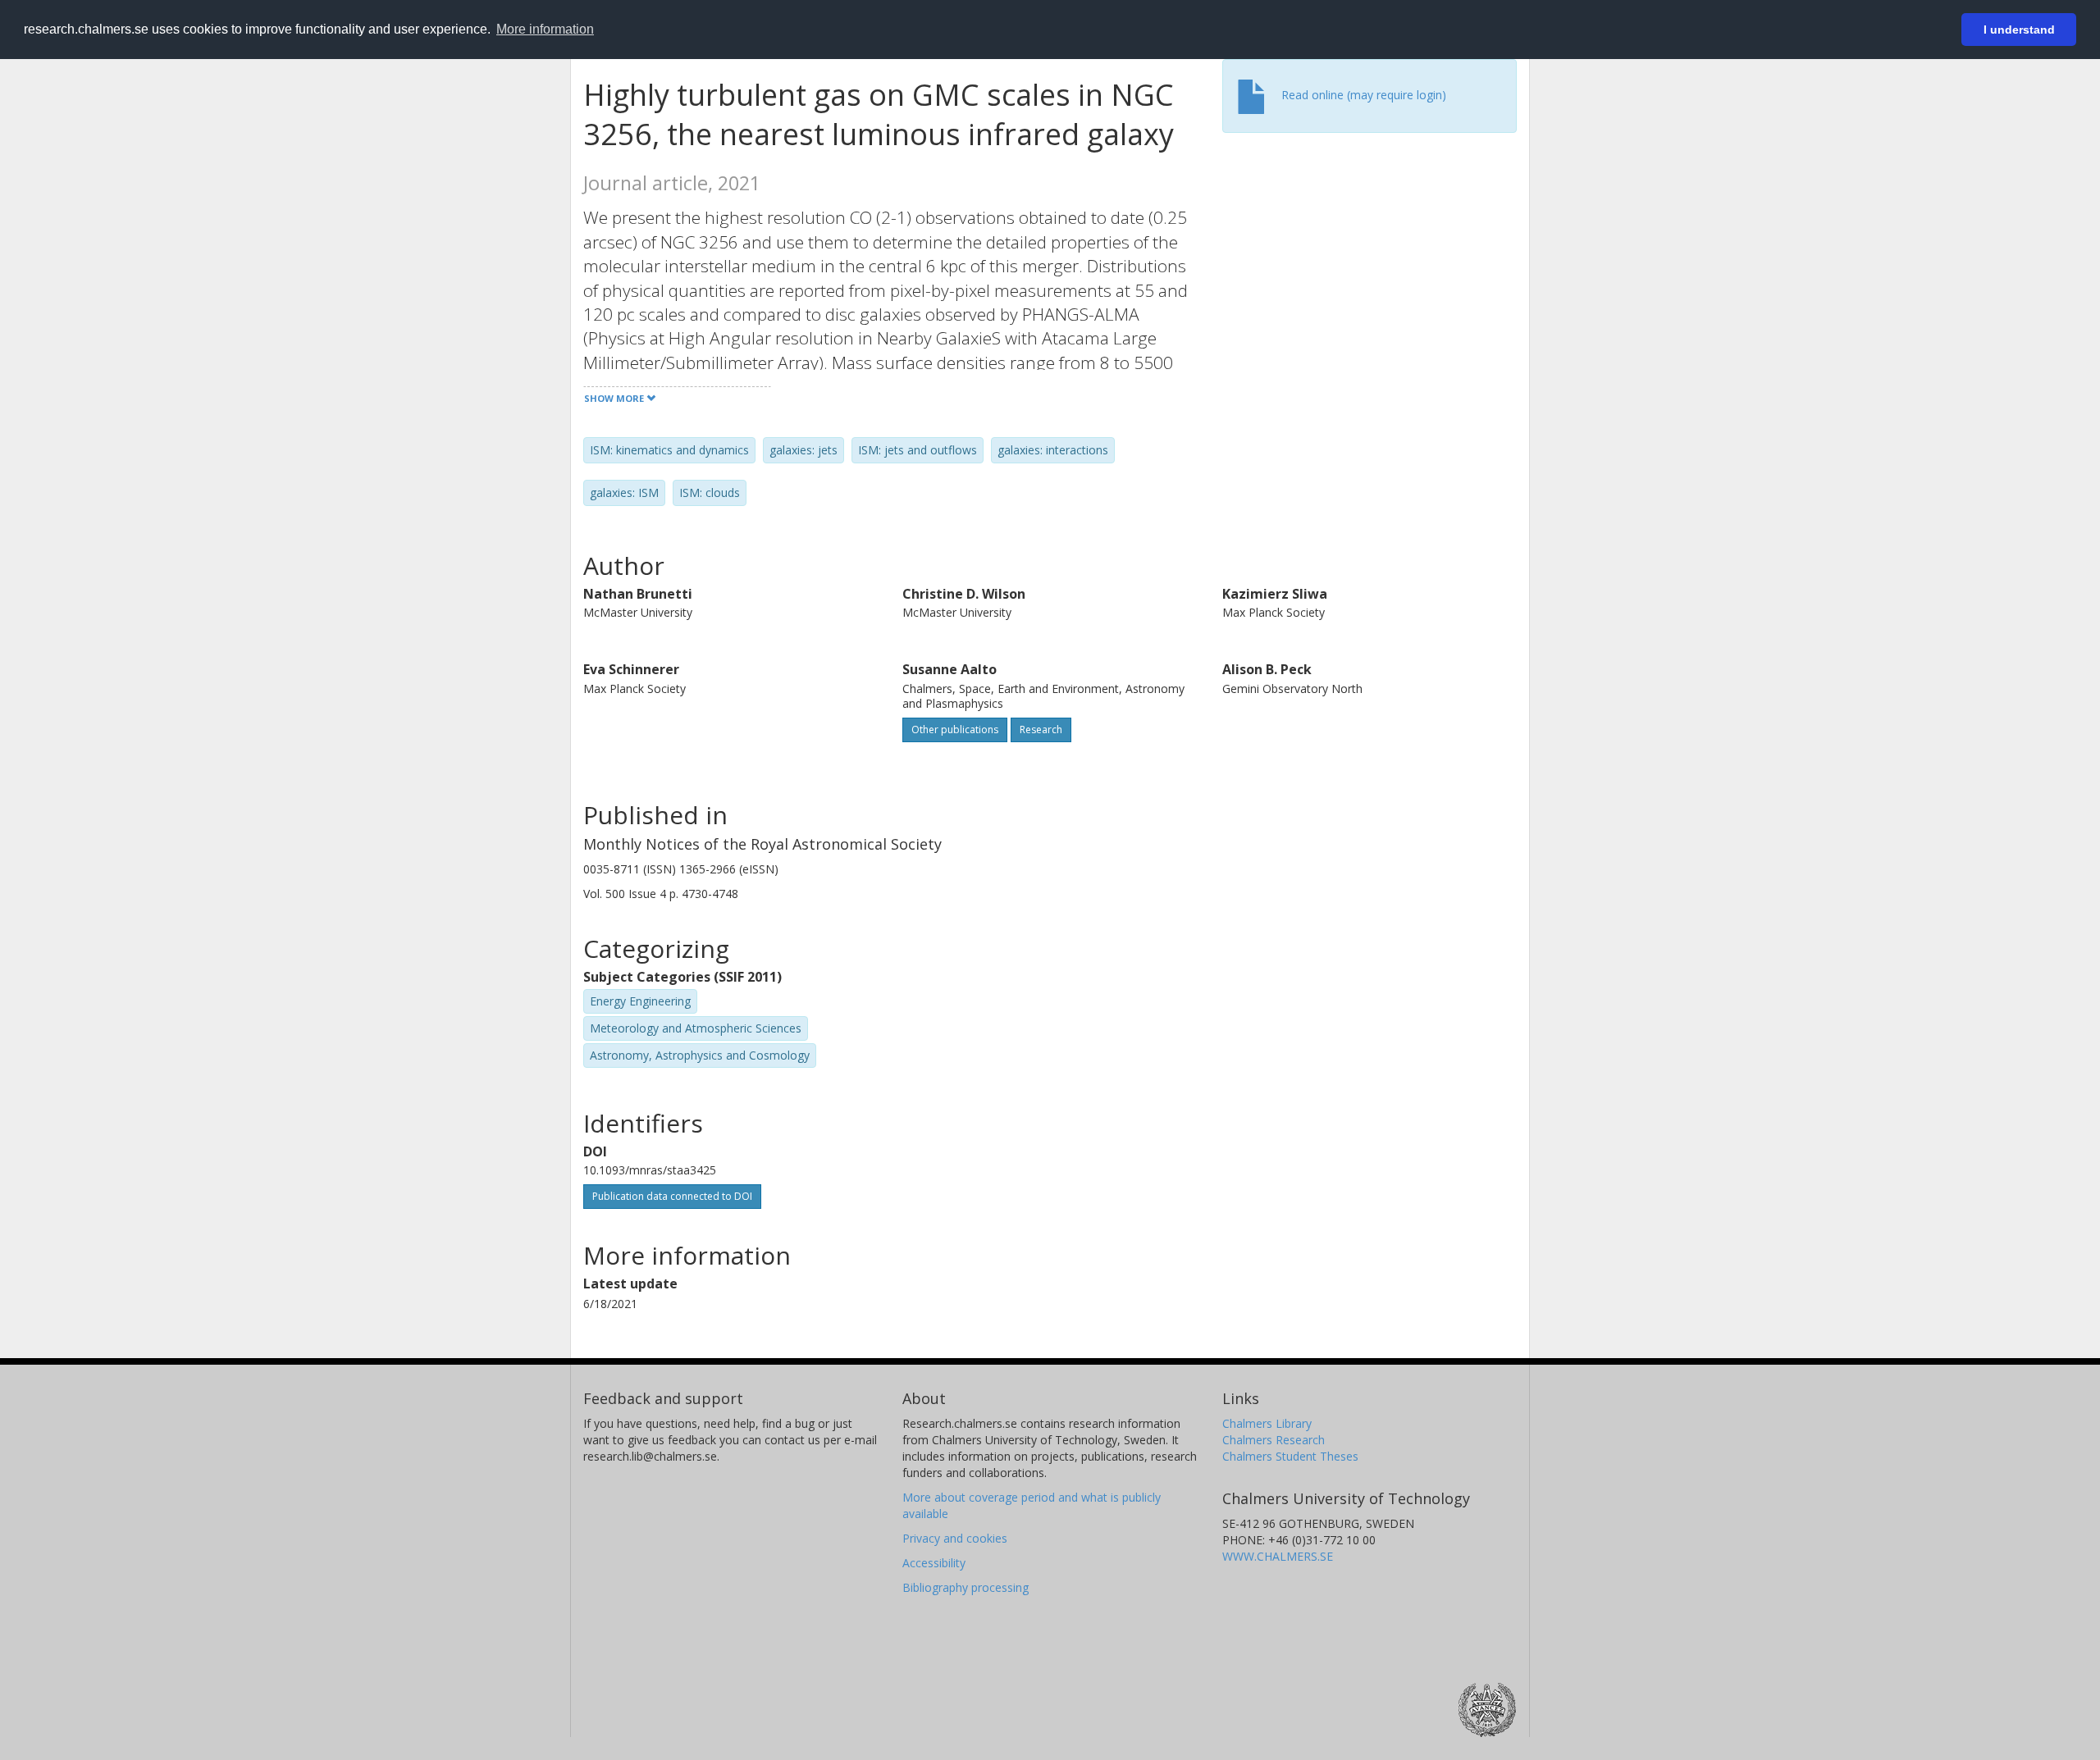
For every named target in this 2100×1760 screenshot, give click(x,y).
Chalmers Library (1267, 1423)
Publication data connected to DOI (672, 1196)
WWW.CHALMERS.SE (1278, 1556)
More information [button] (545, 29)
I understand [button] (2019, 30)
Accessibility (934, 1563)
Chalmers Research (1274, 1440)
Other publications (955, 730)
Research (1041, 730)
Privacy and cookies (955, 1538)
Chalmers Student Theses (1290, 1456)
